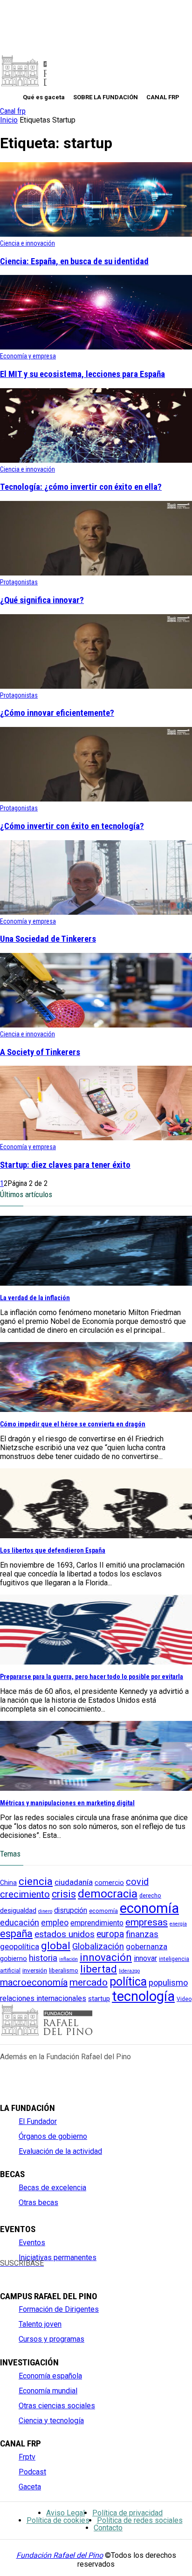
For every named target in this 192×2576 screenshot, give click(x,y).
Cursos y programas (51, 2339)
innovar (145, 1958)
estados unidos (65, 1934)
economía (149, 1908)
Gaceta (30, 2487)
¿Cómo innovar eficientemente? (57, 713)
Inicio (9, 120)
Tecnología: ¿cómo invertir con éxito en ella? (81, 487)
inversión (35, 1970)
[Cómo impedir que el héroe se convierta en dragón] (96, 1409)
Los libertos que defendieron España (53, 1550)
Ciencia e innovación (27, 243)
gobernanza (147, 1946)
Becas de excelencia (52, 2188)
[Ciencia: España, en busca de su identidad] (96, 234)
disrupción (71, 1911)
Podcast (32, 2472)
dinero (45, 1911)
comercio (109, 1883)
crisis (64, 1894)
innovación (106, 1957)
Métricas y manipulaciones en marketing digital (67, 1803)
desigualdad (18, 1911)
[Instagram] (37, 2271)
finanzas (142, 1934)
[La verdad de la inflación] (96, 1283)
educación (20, 1922)
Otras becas (38, 2203)
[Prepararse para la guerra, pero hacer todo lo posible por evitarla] (96, 1662)
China (8, 1883)
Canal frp (13, 111)
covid (137, 1882)
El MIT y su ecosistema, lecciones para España (82, 374)
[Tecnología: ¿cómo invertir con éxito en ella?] (96, 460)
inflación (69, 1959)
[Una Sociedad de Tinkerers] (96, 912)
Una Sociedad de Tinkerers (48, 939)
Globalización (98, 1946)
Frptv (27, 2457)
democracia (108, 1894)
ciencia (36, 1881)
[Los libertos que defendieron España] (96, 1536)
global (56, 1946)
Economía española (50, 2376)
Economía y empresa (28, 356)
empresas (147, 1922)
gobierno (14, 1959)
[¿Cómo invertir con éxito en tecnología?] (96, 799)
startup (99, 1999)
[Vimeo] (83, 2271)
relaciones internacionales (43, 1998)
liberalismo (64, 1970)
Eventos (32, 2243)
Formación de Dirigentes (59, 2309)
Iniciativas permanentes (58, 2257)
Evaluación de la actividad (60, 2151)
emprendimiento (97, 1923)
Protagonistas (19, 582)
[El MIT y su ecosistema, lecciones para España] (96, 347)
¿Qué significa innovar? (42, 600)
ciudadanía (74, 1882)
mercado (89, 1982)
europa (110, 1934)
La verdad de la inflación (35, 1298)
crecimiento (25, 1894)
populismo (168, 1983)
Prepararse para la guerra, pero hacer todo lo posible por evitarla (92, 1677)
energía (178, 1924)
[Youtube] (52, 2271)
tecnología (143, 1996)
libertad (99, 1969)
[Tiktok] (99, 2271)
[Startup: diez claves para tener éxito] (96, 1138)
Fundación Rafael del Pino (60, 2555)
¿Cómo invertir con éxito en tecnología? (72, 826)
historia (43, 1958)
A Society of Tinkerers (40, 1052)
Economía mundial (48, 2391)
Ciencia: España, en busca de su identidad (74, 261)
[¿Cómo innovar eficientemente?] (96, 686)
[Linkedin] (68, 2271)
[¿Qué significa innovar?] (96, 573)
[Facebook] (5, 2271)
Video (184, 1999)
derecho (150, 1895)
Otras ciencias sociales (57, 2406)
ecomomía (103, 1911)
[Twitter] (21, 2271)
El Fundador (38, 2121)
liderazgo (129, 1971)
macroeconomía (34, 1982)
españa (16, 1934)
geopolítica (20, 1946)
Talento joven (40, 2324)
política (128, 1982)
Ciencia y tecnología (51, 2421)
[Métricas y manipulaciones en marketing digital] (96, 1788)
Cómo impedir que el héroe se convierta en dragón (73, 1424)
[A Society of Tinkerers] (96, 1025)
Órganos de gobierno (53, 2136)
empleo (55, 1923)
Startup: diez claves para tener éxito (65, 1165)
